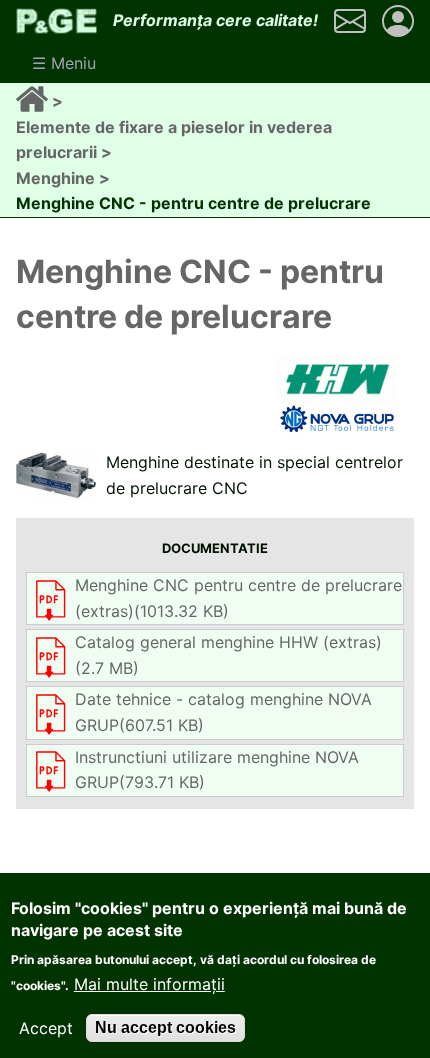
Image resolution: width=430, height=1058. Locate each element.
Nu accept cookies (165, 1027)
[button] (56, 475)
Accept (46, 1028)
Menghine (55, 178)
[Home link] (34, 101)
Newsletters (350, 21)
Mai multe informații (149, 984)
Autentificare (398, 21)
